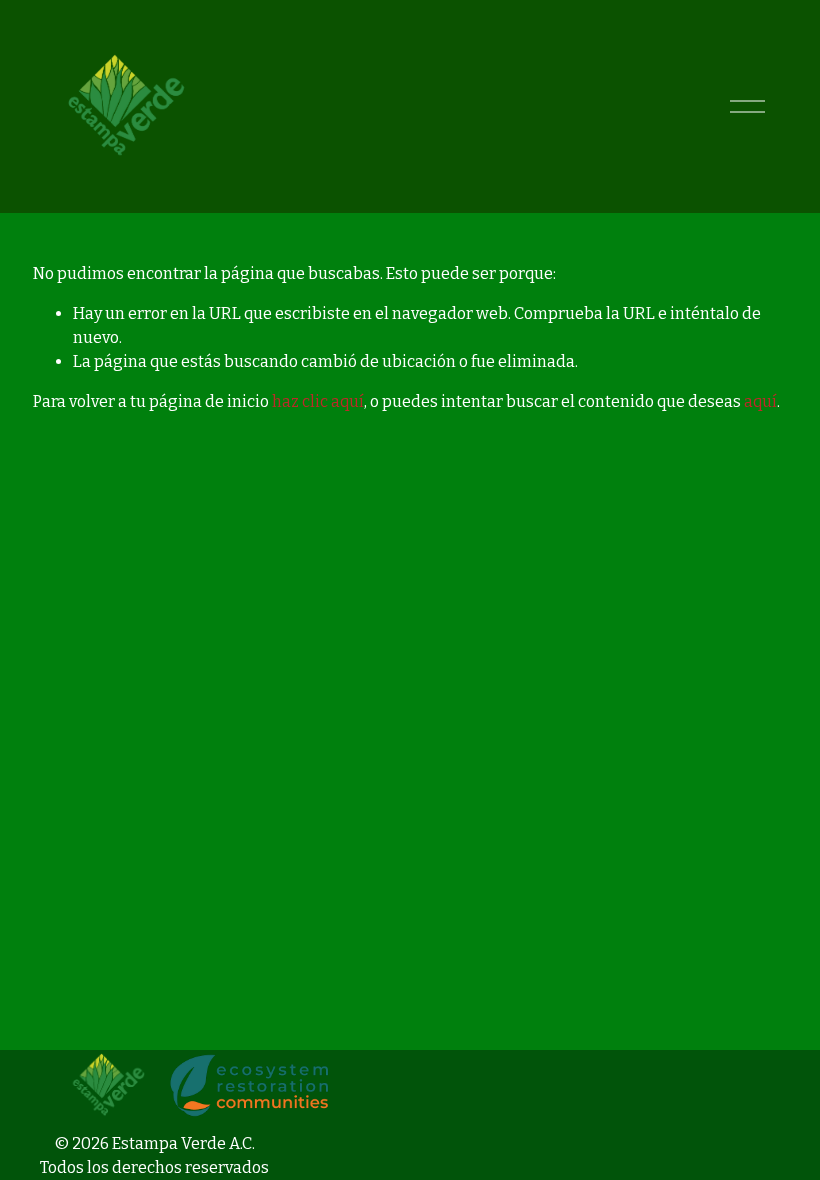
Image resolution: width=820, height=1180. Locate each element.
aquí (760, 401)
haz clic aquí (318, 401)
